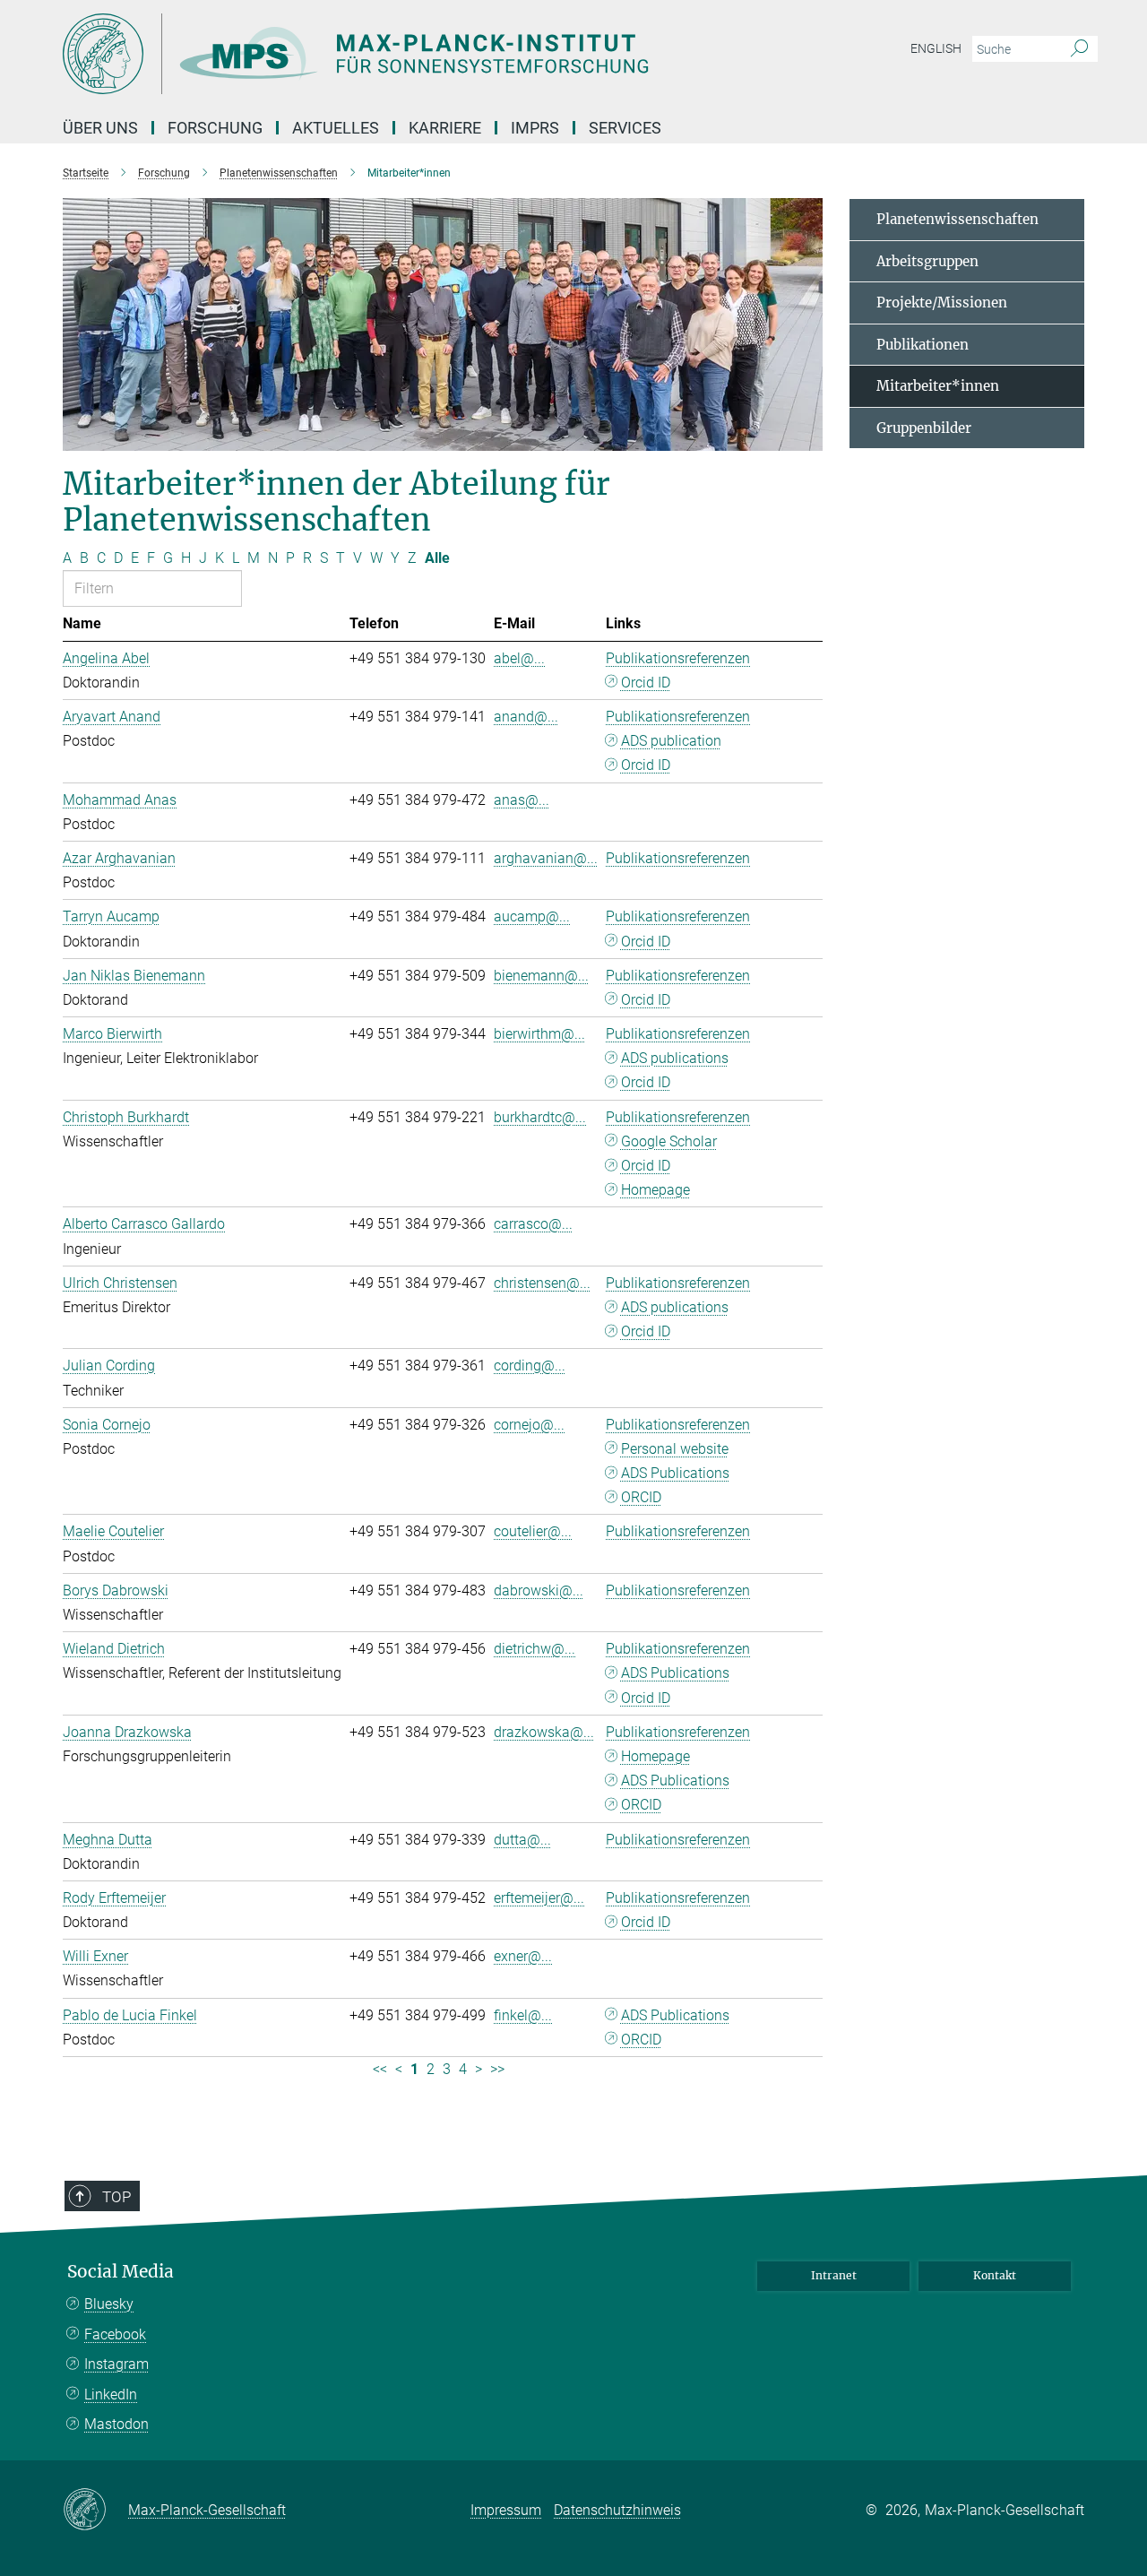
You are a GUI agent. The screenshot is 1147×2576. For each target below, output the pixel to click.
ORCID (641, 1497)
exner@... (523, 1956)
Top (116, 2197)
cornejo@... (529, 1425)
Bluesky (109, 2304)
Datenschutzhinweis (617, 2510)
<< (380, 2069)
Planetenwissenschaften (957, 219)
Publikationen (923, 345)
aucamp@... (532, 916)
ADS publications (675, 1058)
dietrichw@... (535, 1649)
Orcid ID (646, 683)
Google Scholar (669, 1141)
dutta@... (522, 1840)
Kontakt (995, 2275)
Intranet (834, 2275)
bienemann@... (541, 976)
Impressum (506, 2510)
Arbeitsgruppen (927, 261)
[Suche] (1079, 49)
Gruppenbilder (924, 428)
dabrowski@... (539, 1591)
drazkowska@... (544, 1732)
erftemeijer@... (539, 1898)
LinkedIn (111, 2394)
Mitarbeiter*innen (938, 386)
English (936, 48)
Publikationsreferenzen (678, 658)
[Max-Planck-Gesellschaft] (95, 2511)
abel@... (519, 658)
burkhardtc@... (540, 1117)
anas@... (522, 800)
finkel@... (523, 2015)
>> (497, 2069)
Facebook (115, 2334)
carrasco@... (533, 1224)
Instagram (116, 2364)
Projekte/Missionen (942, 303)
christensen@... (542, 1283)
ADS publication (671, 741)
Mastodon (116, 2424)
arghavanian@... (546, 858)
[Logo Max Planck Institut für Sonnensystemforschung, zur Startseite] (399, 54)
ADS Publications (675, 1473)
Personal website (675, 1449)
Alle (437, 558)
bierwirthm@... (539, 1034)
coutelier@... (533, 1531)
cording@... (530, 1366)
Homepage (655, 1190)
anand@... (526, 717)
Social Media (121, 2272)
